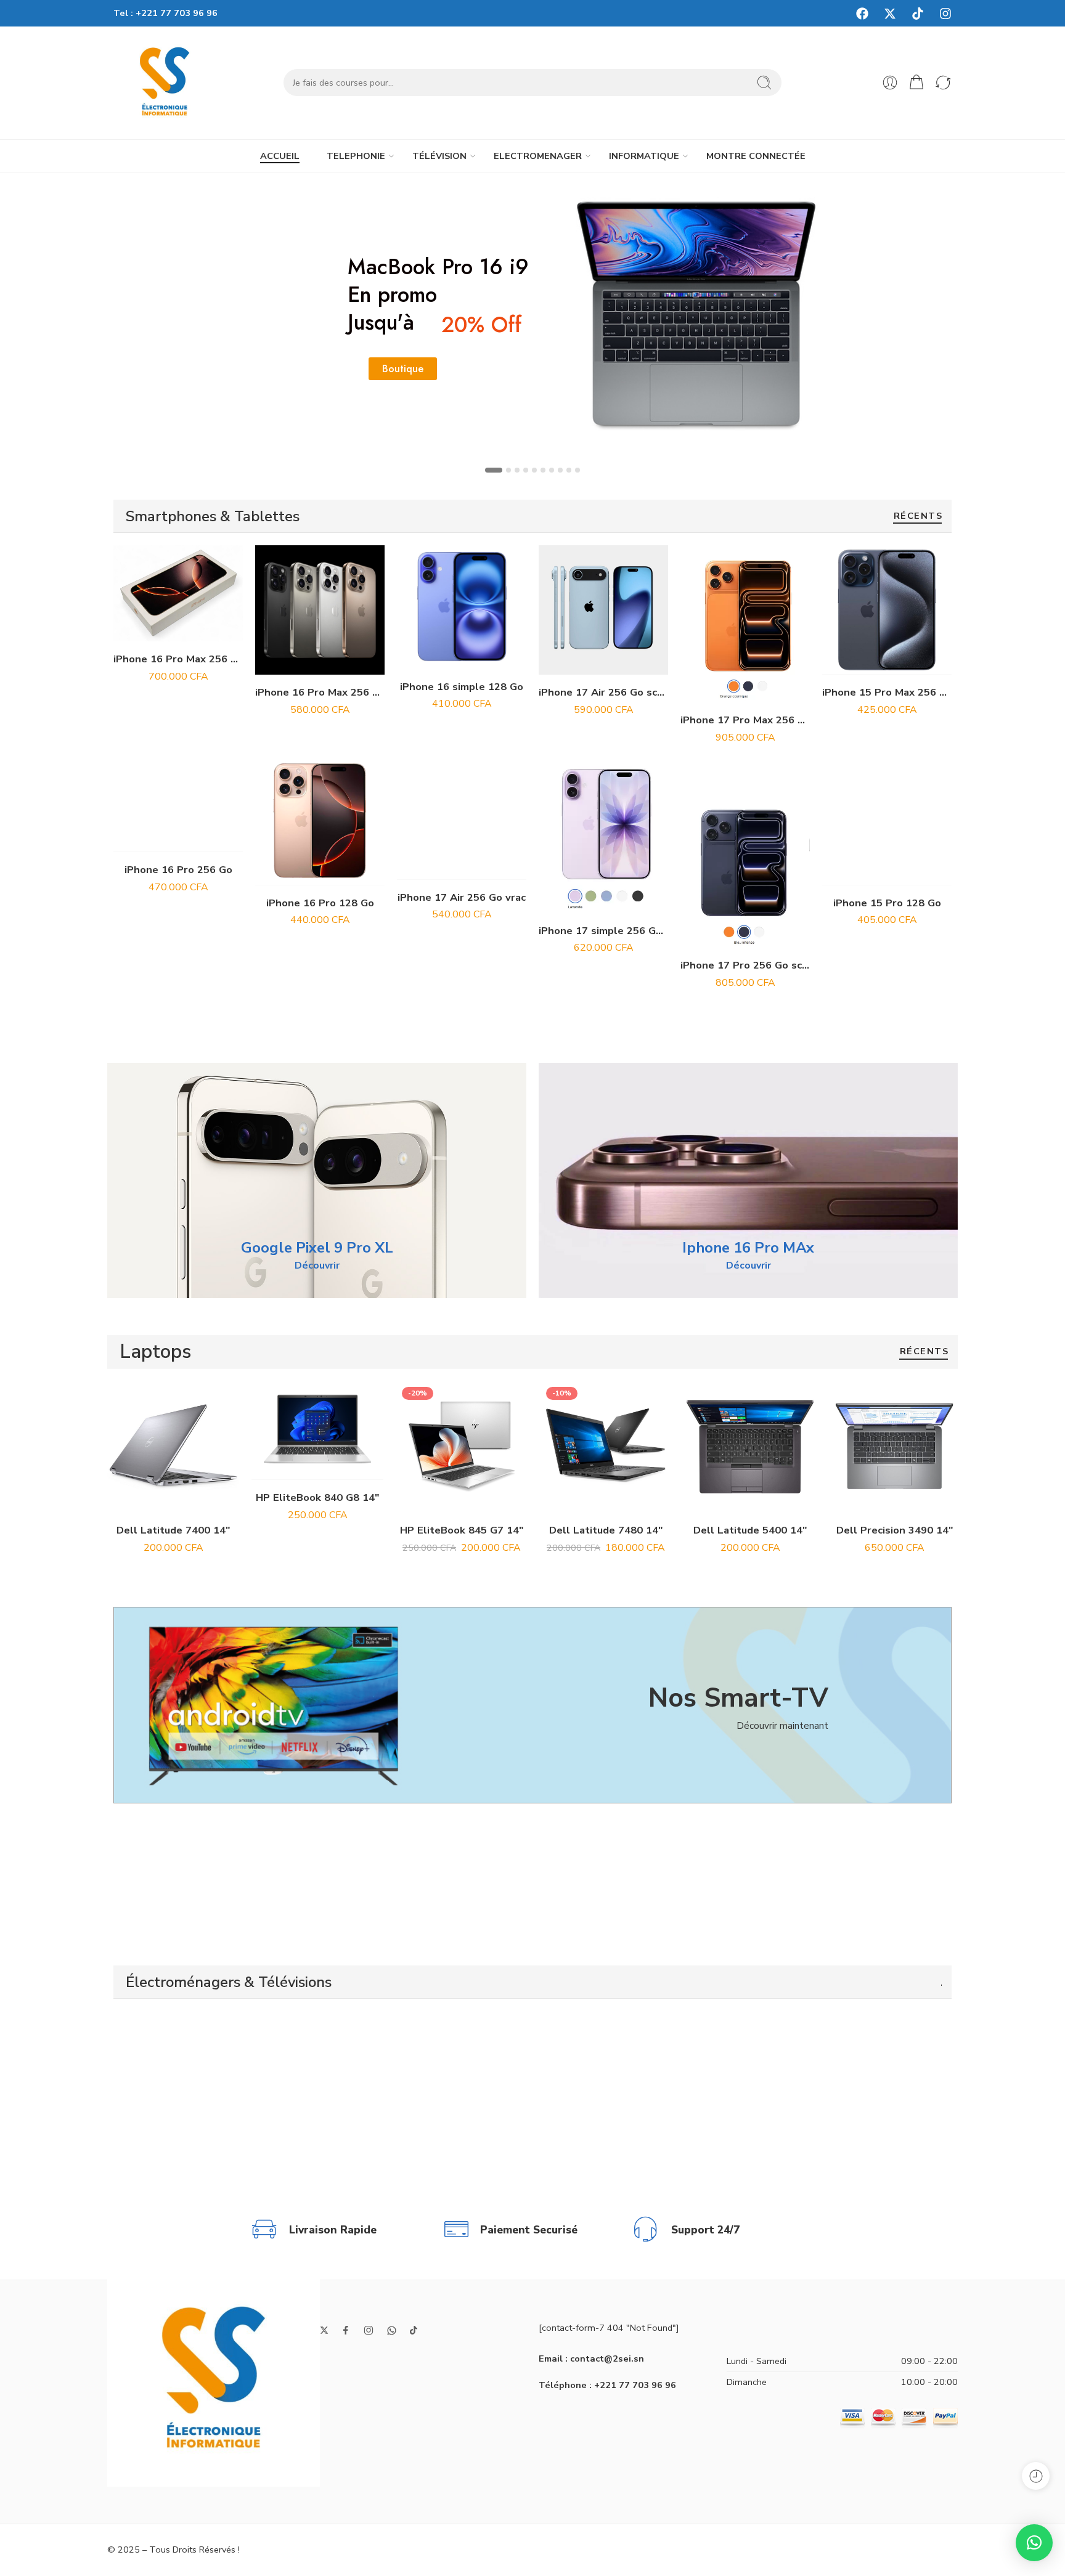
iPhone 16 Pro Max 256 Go (320, 692)
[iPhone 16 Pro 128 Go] (320, 821)
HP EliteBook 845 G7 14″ (462, 1530)
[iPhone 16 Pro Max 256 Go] (320, 610)
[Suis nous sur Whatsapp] (392, 2330)
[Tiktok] (918, 14)
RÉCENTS (918, 517)
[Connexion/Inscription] (890, 83)
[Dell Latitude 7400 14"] (173, 1447)
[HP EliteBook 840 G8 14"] (317, 1430)
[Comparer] (206, 629)
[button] (151, 629)
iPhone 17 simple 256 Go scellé (603, 931)
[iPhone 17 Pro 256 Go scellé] (745, 866)
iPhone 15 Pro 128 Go (887, 903)
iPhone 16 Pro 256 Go (178, 870)
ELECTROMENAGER (538, 156)
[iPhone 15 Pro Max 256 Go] (887, 610)
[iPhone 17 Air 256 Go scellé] (603, 610)
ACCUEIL (280, 156)
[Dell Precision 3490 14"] (894, 1447)
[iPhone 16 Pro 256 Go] (178, 787)
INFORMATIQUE (644, 156)
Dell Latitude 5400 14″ (750, 1530)
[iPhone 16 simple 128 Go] (462, 607)
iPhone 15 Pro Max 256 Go (887, 692)
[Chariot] (916, 83)
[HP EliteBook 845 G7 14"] (462, 1447)
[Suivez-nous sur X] (324, 2330)
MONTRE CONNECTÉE (756, 156)
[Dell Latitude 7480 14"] (606, 1447)
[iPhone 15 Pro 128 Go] (887, 821)
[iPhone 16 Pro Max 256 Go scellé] (178, 593)
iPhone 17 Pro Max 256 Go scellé (745, 720)
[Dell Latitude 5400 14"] (750, 1447)
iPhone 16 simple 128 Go (462, 687)
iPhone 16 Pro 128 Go (320, 903)
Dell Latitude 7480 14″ (606, 1530)
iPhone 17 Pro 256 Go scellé (745, 965)
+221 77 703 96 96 (177, 13)
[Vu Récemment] (1036, 2476)
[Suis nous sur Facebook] (346, 2330)
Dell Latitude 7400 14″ (173, 1530)
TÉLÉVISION (439, 156)
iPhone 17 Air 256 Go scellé (603, 692)
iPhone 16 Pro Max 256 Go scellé (178, 659)
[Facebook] (862, 14)
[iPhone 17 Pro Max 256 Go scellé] (745, 624)
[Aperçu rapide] (178, 629)
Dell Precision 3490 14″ (895, 1530)
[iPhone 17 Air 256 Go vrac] (462, 815)
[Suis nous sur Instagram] (369, 2330)
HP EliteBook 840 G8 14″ (317, 1497)
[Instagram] (945, 14)
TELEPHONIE (356, 156)
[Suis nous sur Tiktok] (414, 2330)
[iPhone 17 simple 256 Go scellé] (603, 835)
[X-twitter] (890, 14)
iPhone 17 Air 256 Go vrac (462, 897)
